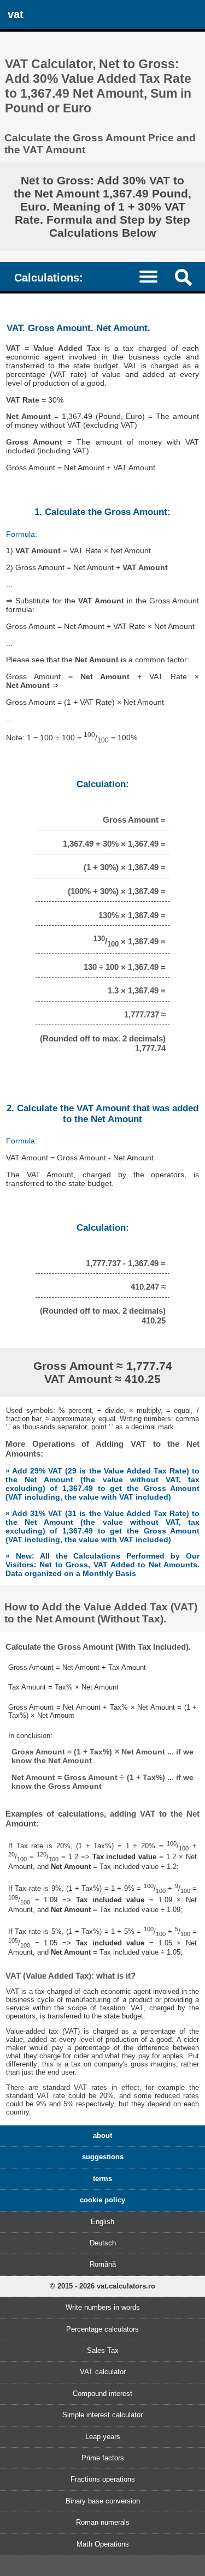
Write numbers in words (103, 2307)
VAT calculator (103, 2372)
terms (102, 2179)
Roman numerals (103, 2522)
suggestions (103, 2157)
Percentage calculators (102, 2329)
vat (16, 14)
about (102, 2135)
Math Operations (103, 2544)
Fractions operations (103, 2479)
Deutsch (103, 2243)
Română (103, 2264)
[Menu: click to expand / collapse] (154, 276)
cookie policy (102, 2200)
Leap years (103, 2437)
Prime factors (103, 2458)
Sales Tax (103, 2350)
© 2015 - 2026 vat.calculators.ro (102, 2286)
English (102, 2222)
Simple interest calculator (102, 2415)
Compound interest (102, 2394)
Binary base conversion (103, 2501)
